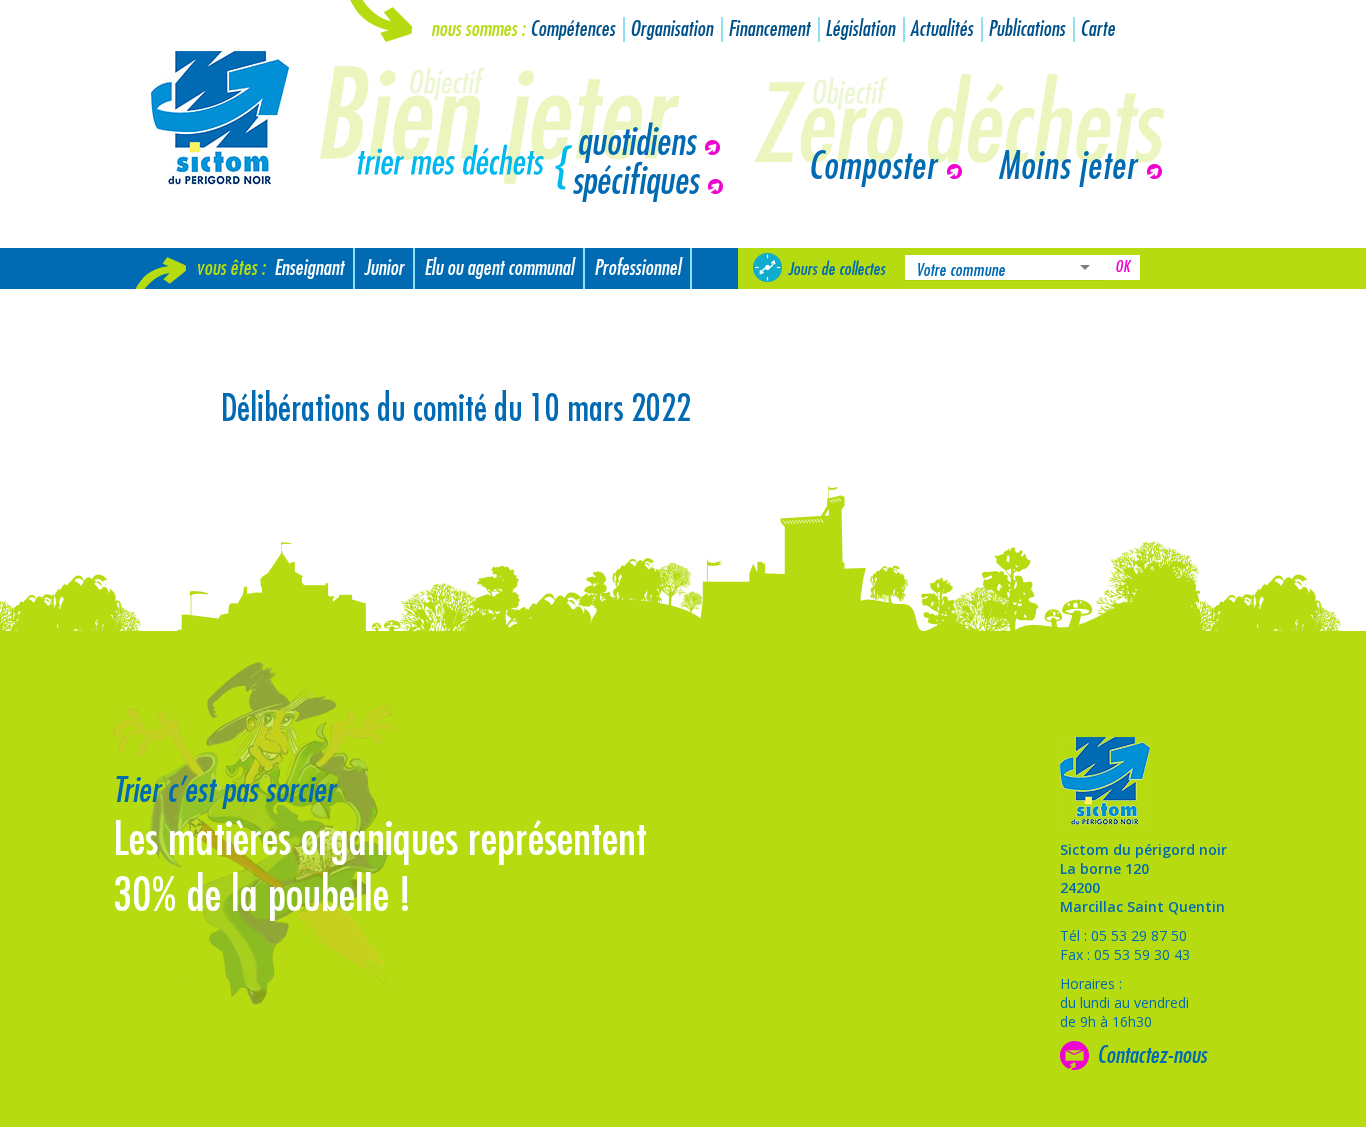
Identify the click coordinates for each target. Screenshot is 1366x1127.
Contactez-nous (1152, 1055)
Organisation (671, 29)
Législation (860, 29)
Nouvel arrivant (195, 309)
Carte (1097, 29)
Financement (769, 29)
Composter (872, 167)
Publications (1026, 29)
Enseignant (309, 268)
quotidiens (636, 143)
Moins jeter (1067, 167)
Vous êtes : (230, 268)
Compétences (572, 29)
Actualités (941, 29)
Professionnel (637, 268)
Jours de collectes (836, 269)
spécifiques (635, 182)
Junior (384, 268)
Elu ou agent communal (499, 268)
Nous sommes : (478, 29)
